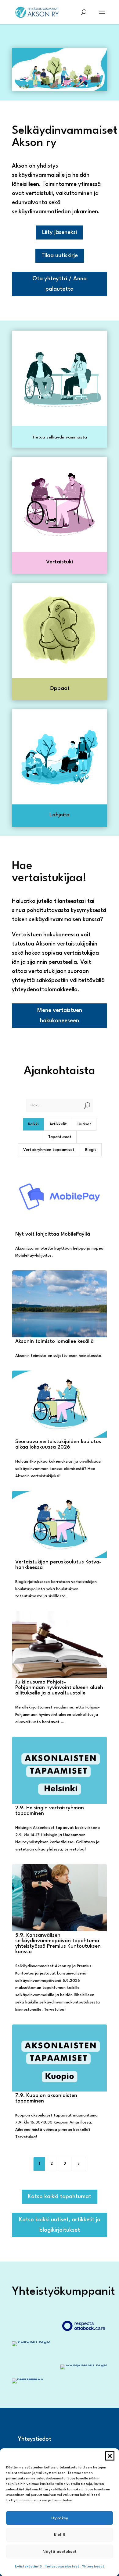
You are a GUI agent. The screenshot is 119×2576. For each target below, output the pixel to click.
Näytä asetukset (60, 2552)
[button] (110, 2456)
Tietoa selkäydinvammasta (60, 437)
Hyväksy (60, 2518)
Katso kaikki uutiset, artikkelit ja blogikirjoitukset (60, 2225)
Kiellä (60, 2535)
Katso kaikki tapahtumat (60, 2197)
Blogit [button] (91, 1150)
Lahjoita (60, 815)
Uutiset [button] (84, 1124)
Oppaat (60, 688)
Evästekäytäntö (28, 2567)
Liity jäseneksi (60, 232)
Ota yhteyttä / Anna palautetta (60, 284)
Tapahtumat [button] (60, 1137)
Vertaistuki (60, 562)
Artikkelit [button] (58, 1124)
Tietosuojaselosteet (62, 2567)
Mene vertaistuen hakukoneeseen (60, 1016)
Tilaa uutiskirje (60, 256)
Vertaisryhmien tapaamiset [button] (49, 1150)
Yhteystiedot (93, 2567)
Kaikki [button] (33, 1124)
